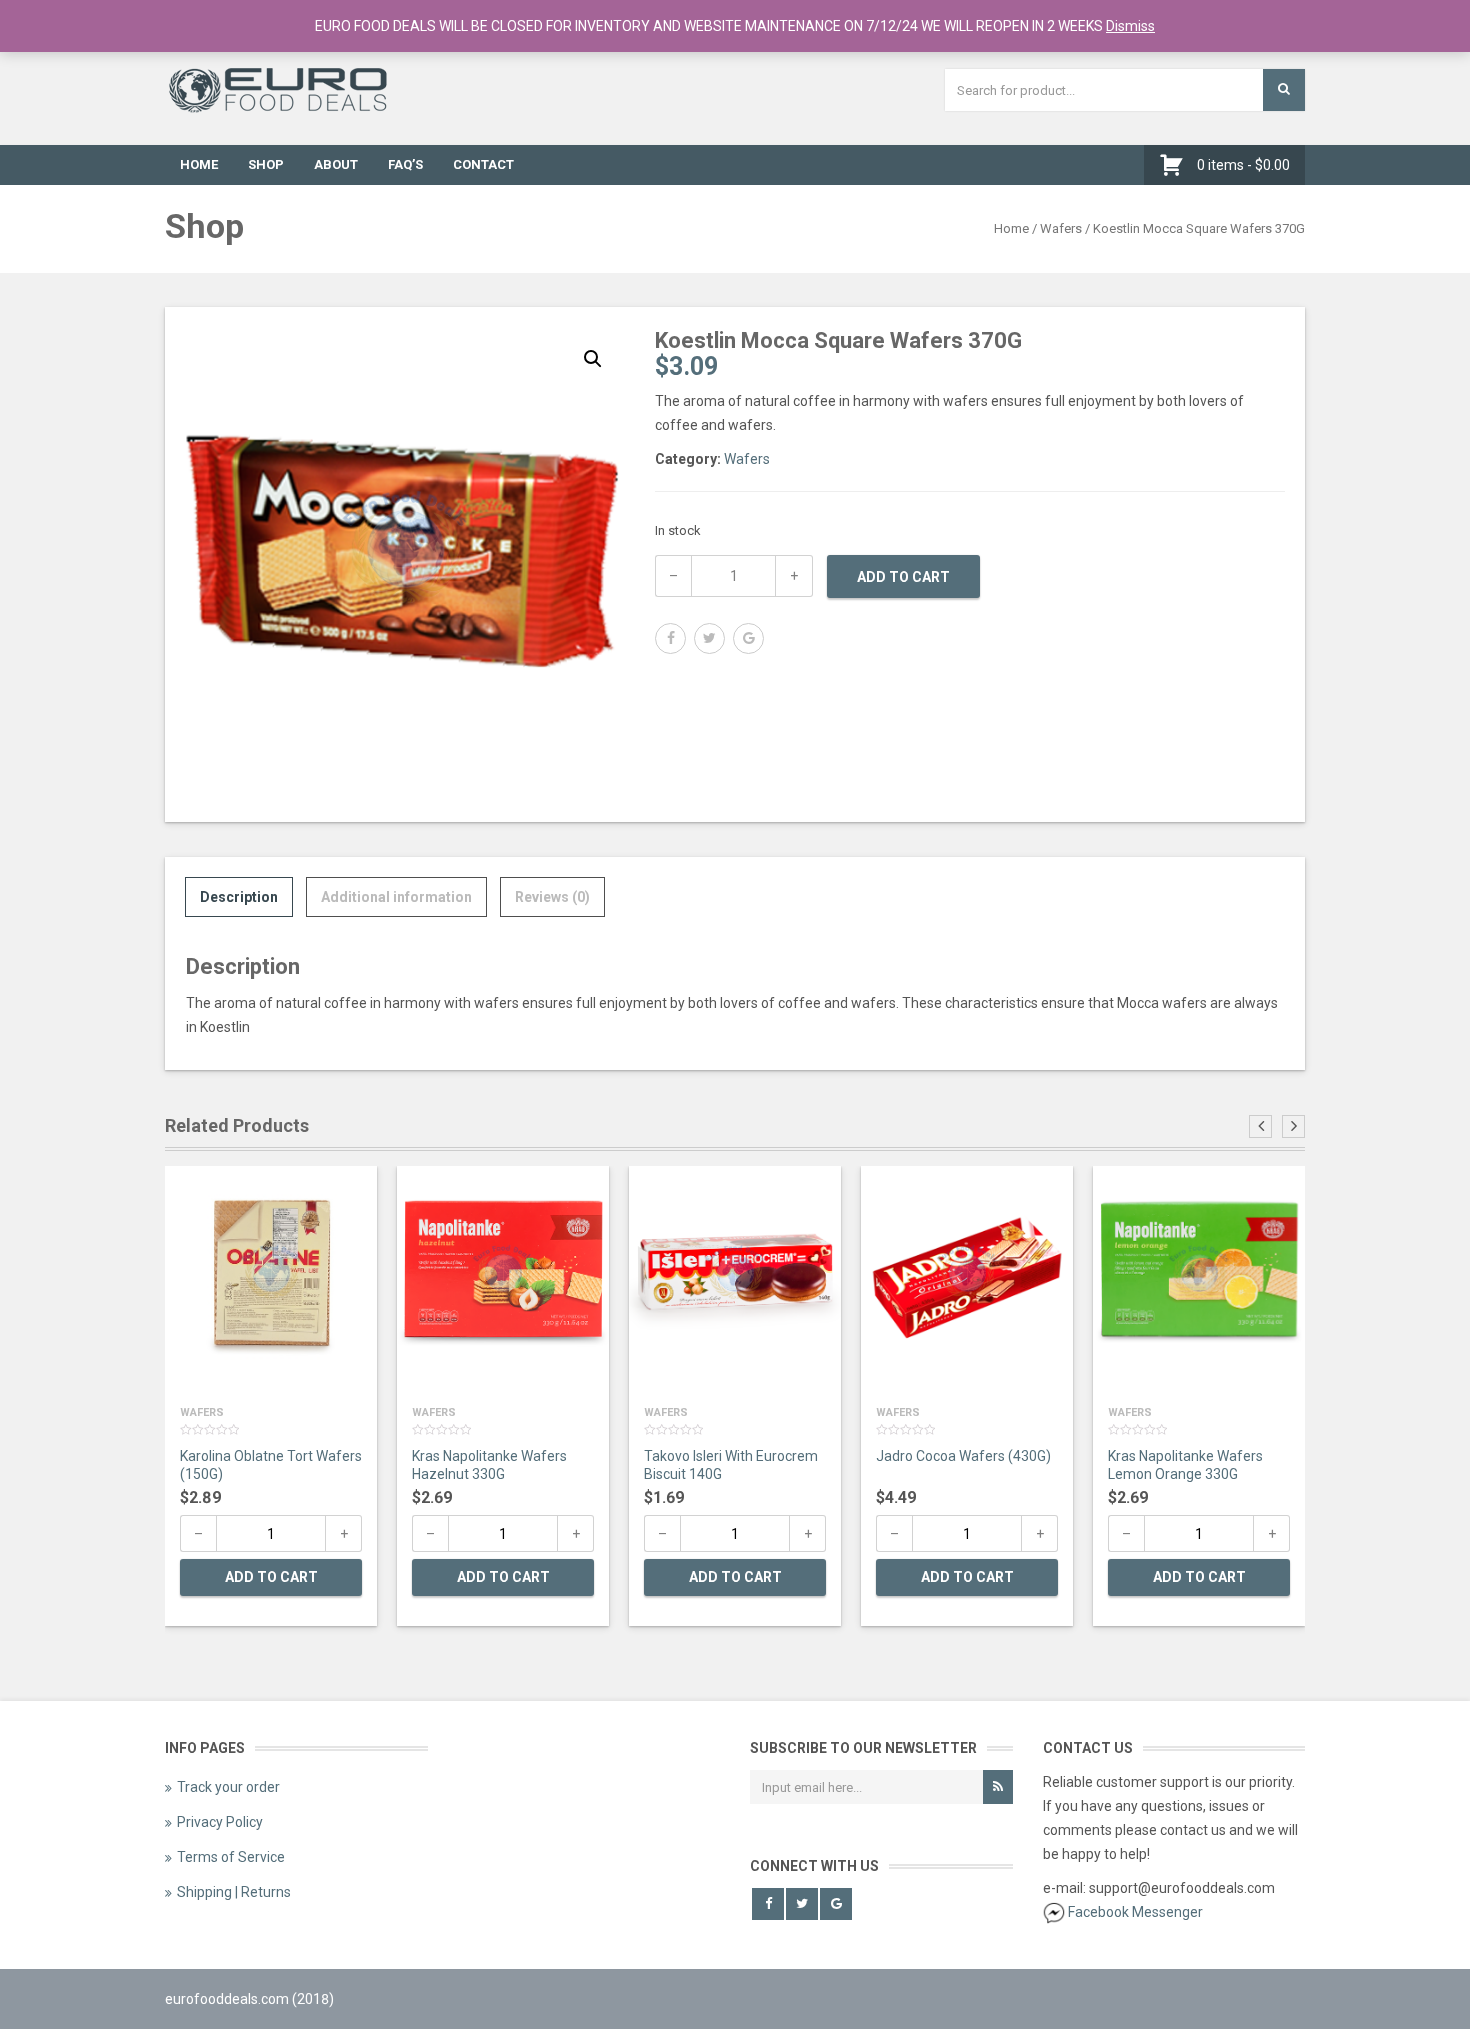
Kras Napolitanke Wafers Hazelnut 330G (489, 1465)
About (336, 164)
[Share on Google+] (748, 638)
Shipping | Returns (234, 1892)
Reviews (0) (552, 897)
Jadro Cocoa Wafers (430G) (963, 1456)
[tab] (239, 897)
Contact (483, 164)
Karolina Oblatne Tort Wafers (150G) (271, 1465)
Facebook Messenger (1135, 1912)
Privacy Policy (220, 1822)
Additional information (396, 897)
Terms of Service (231, 1857)
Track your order (228, 1787)
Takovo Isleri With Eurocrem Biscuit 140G (731, 1465)
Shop (266, 164)
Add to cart (903, 577)
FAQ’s (405, 164)
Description (239, 897)
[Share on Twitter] (709, 638)
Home (199, 164)
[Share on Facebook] (670, 638)
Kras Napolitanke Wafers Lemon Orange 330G (1185, 1465)
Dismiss (1130, 26)
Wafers (1061, 228)
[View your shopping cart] (1176, 165)
